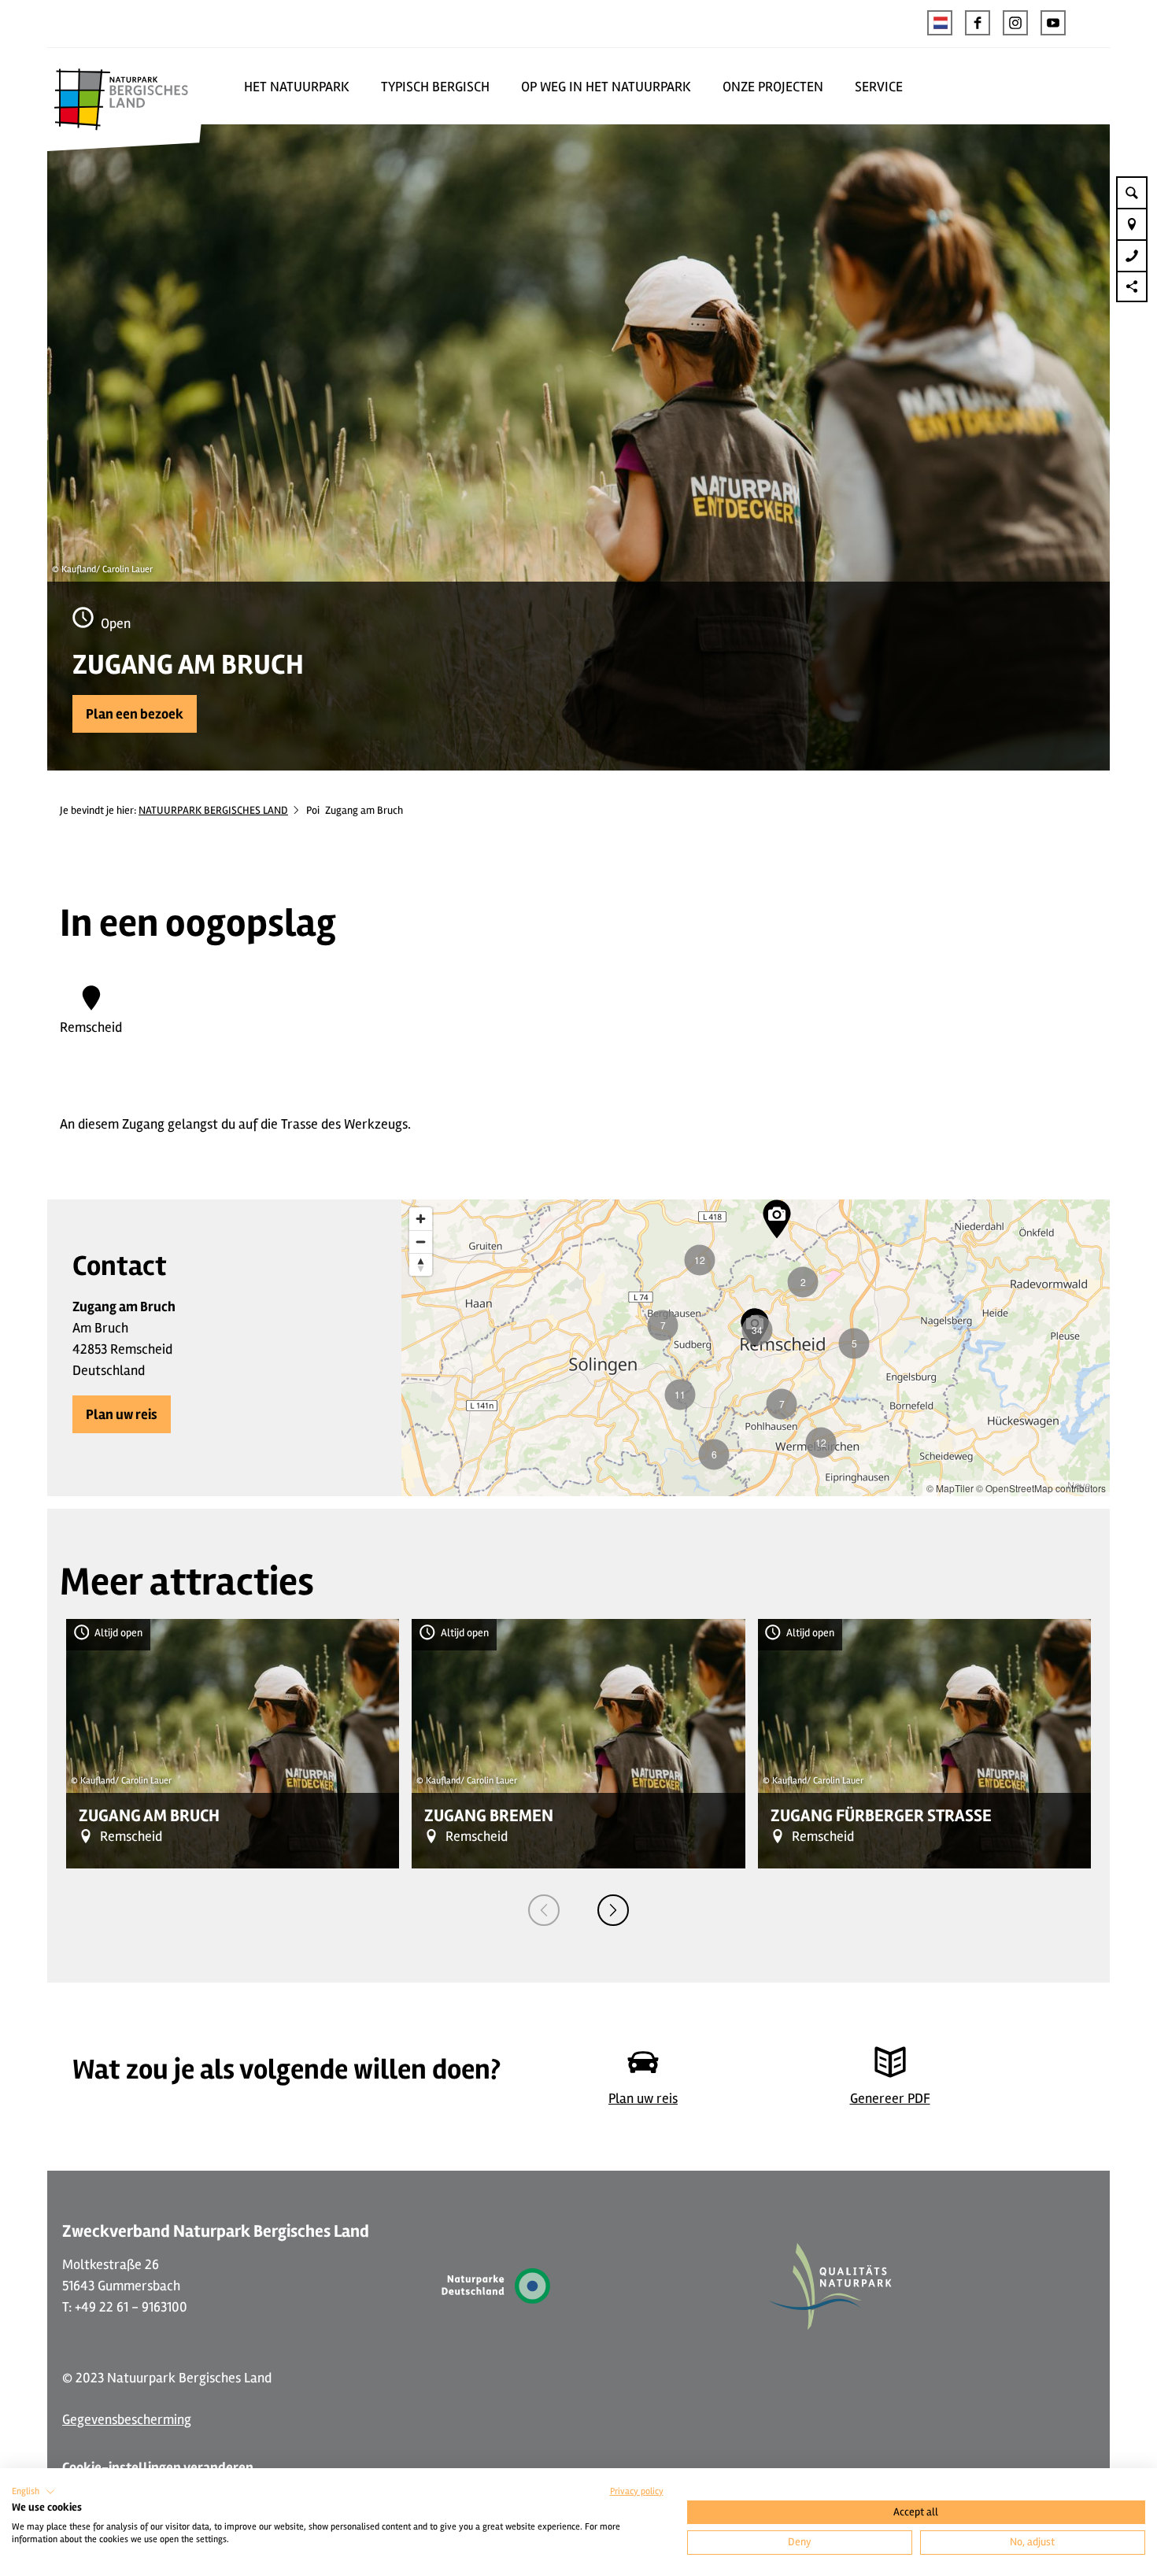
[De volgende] (613, 1910)
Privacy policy (637, 2491)
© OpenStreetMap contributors (1041, 1488)
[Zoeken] (1132, 192)
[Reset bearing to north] (421, 1264)
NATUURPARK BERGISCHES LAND (213, 810)
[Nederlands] (940, 23)
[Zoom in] (421, 1219)
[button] (978, 23)
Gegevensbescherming (127, 2419)
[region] (756, 1348)
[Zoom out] (421, 1242)
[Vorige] (544, 1910)
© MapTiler (950, 1488)
